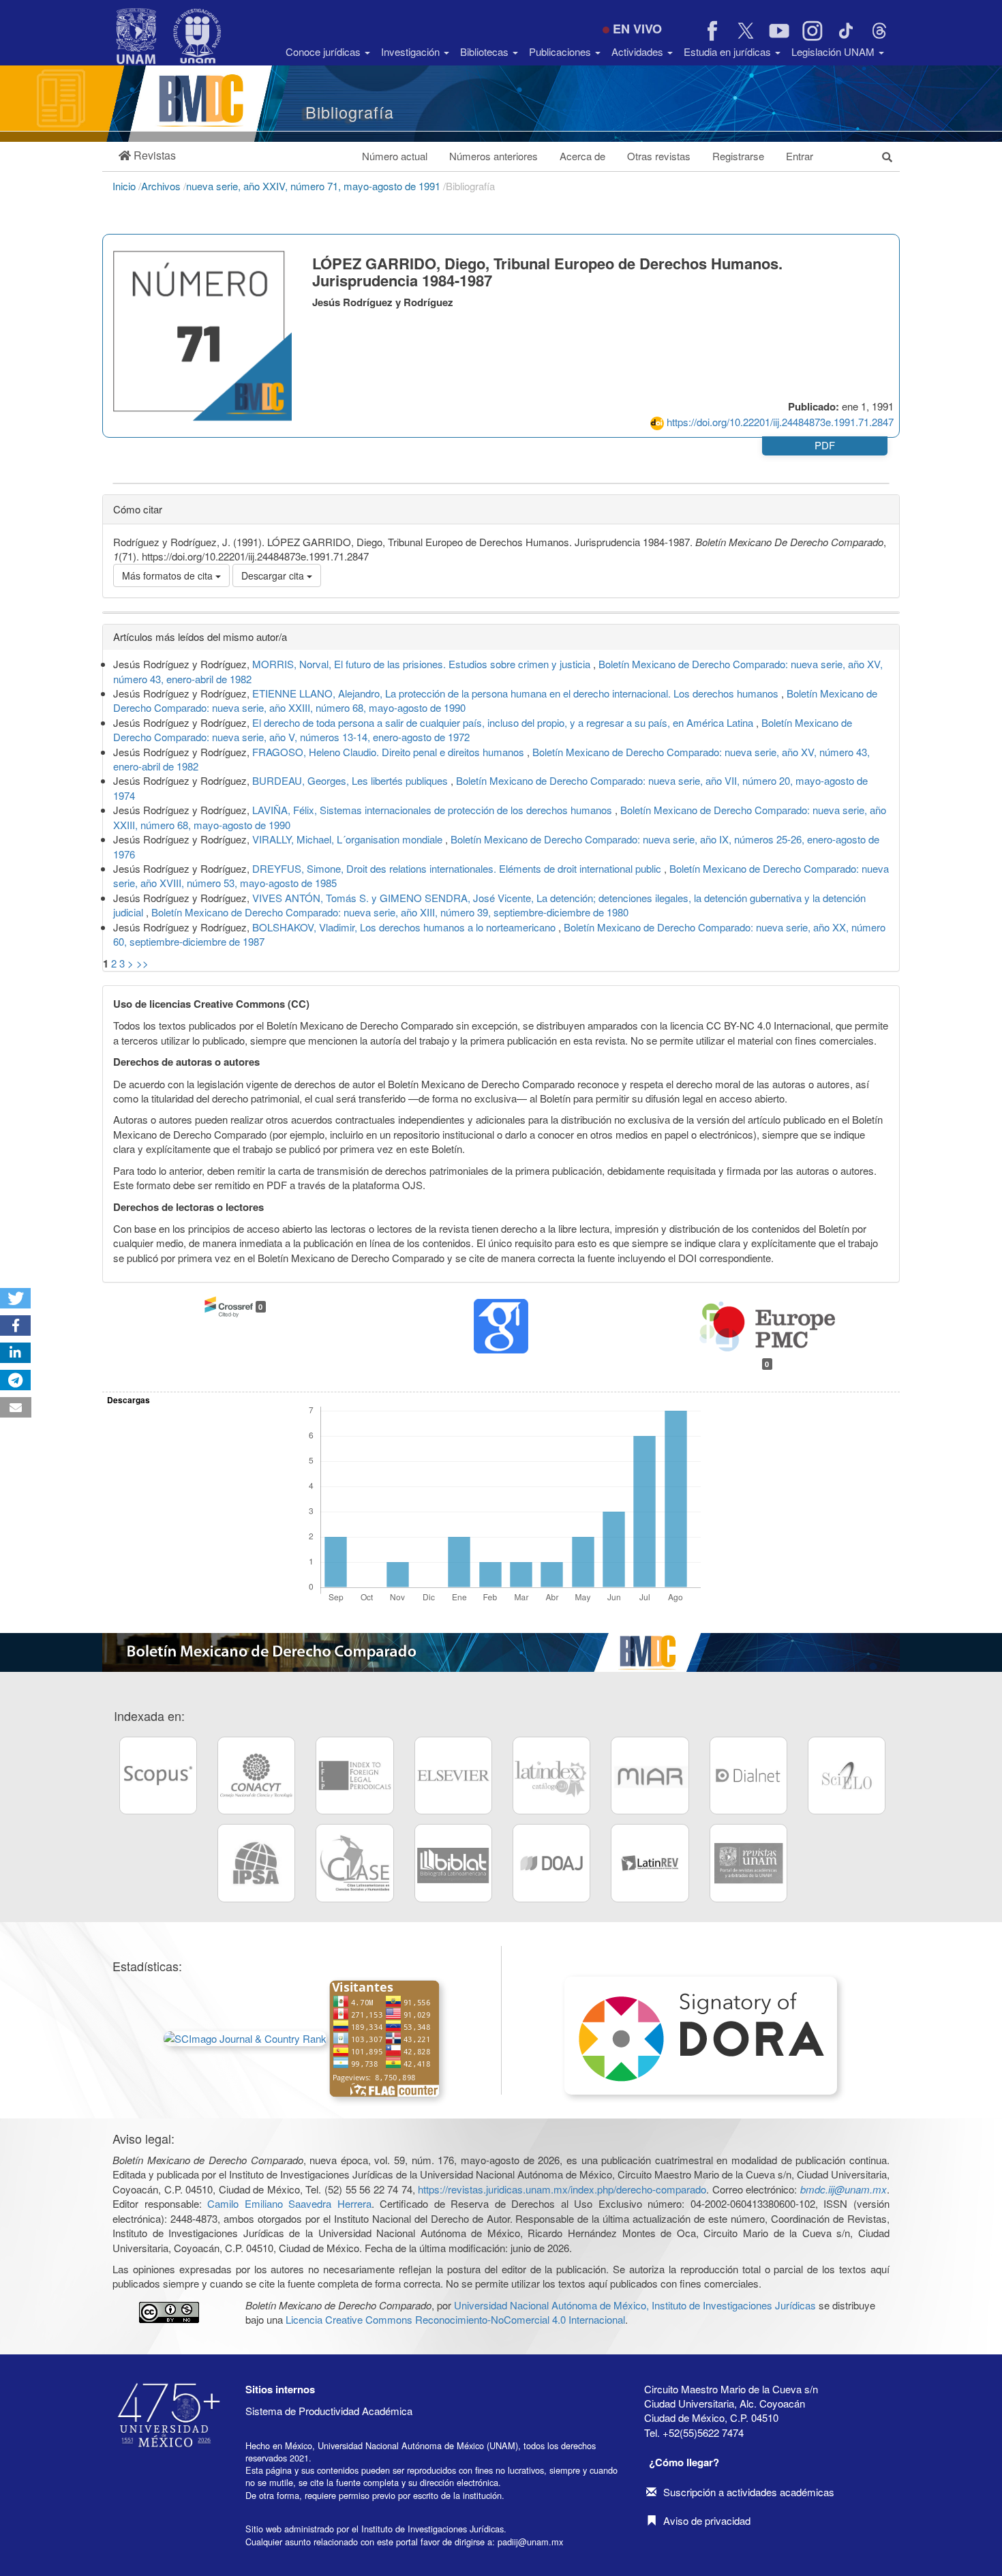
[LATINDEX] (551, 1776)
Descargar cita (274, 575)
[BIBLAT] (453, 1863)
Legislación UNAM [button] (834, 51)
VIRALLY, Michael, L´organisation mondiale (349, 839)
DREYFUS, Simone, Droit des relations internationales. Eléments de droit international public (458, 868)
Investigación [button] (412, 51)
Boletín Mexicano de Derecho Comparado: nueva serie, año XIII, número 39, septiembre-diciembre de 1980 (390, 912)
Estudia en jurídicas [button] (729, 51)
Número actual (395, 156)
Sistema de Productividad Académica (329, 2411)
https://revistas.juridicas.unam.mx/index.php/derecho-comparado (562, 2189)
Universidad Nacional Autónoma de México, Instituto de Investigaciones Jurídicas (635, 2305)
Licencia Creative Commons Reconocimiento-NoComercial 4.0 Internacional (455, 2319)
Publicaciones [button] (561, 51)
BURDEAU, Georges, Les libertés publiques (351, 780)
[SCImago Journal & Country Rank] (245, 2037)
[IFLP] (354, 1776)
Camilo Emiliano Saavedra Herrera (289, 2203)
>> (142, 963)
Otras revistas (659, 156)
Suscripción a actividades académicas (749, 2492)
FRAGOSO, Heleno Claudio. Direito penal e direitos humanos (390, 752)
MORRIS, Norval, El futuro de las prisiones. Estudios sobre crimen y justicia (423, 664)
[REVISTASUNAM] (748, 1863)
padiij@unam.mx (530, 2542)
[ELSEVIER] (453, 1776)
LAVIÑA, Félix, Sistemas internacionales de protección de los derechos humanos (434, 810)
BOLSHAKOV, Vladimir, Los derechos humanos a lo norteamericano (405, 927)
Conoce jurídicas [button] (324, 51)
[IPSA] (256, 1863)
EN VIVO (637, 29)
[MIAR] (650, 1776)
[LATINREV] (650, 1863)
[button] (147, 156)
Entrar (800, 156)
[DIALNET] (748, 1776)
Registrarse (738, 156)
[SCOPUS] (158, 1776)
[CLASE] (354, 1863)
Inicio (125, 186)
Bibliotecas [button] (486, 51)
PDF (825, 445)
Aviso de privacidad (707, 2520)
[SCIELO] (847, 1776)
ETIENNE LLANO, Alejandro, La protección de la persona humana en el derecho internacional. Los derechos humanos (517, 693)
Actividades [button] (639, 51)
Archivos (162, 186)
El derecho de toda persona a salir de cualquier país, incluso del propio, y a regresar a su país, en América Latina (504, 722)
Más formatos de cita (169, 575)
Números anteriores (494, 156)
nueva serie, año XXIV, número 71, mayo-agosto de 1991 (315, 186)
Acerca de (582, 156)
